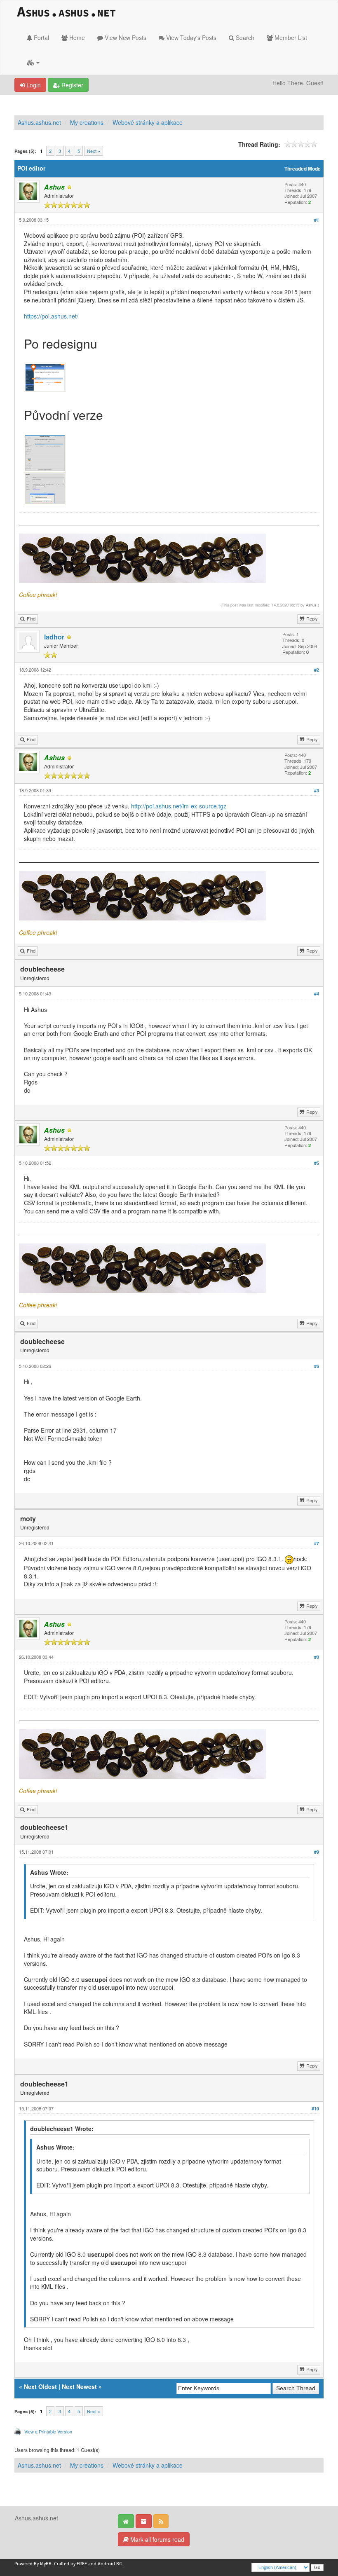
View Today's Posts (190, 37)
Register (72, 85)
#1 (317, 220)
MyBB (46, 2564)
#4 (317, 994)
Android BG (110, 2564)
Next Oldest (40, 2386)
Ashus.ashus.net (39, 122)
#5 (317, 1163)
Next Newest (79, 2386)
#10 (315, 2109)
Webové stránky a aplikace (148, 122)
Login (33, 85)
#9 (317, 1852)
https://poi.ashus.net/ (51, 316)
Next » (94, 151)
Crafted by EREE (70, 2564)
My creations (87, 122)
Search (244, 37)
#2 (317, 670)
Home (76, 37)
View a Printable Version (48, 2431)
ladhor (54, 637)
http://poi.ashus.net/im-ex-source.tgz (179, 806)
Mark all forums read (156, 2539)
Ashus (311, 605)
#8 (317, 1657)
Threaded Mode (303, 169)
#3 (317, 790)
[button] (33, 62)
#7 (317, 1543)
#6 (317, 1366)
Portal (41, 37)
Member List (290, 37)
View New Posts (125, 37)
